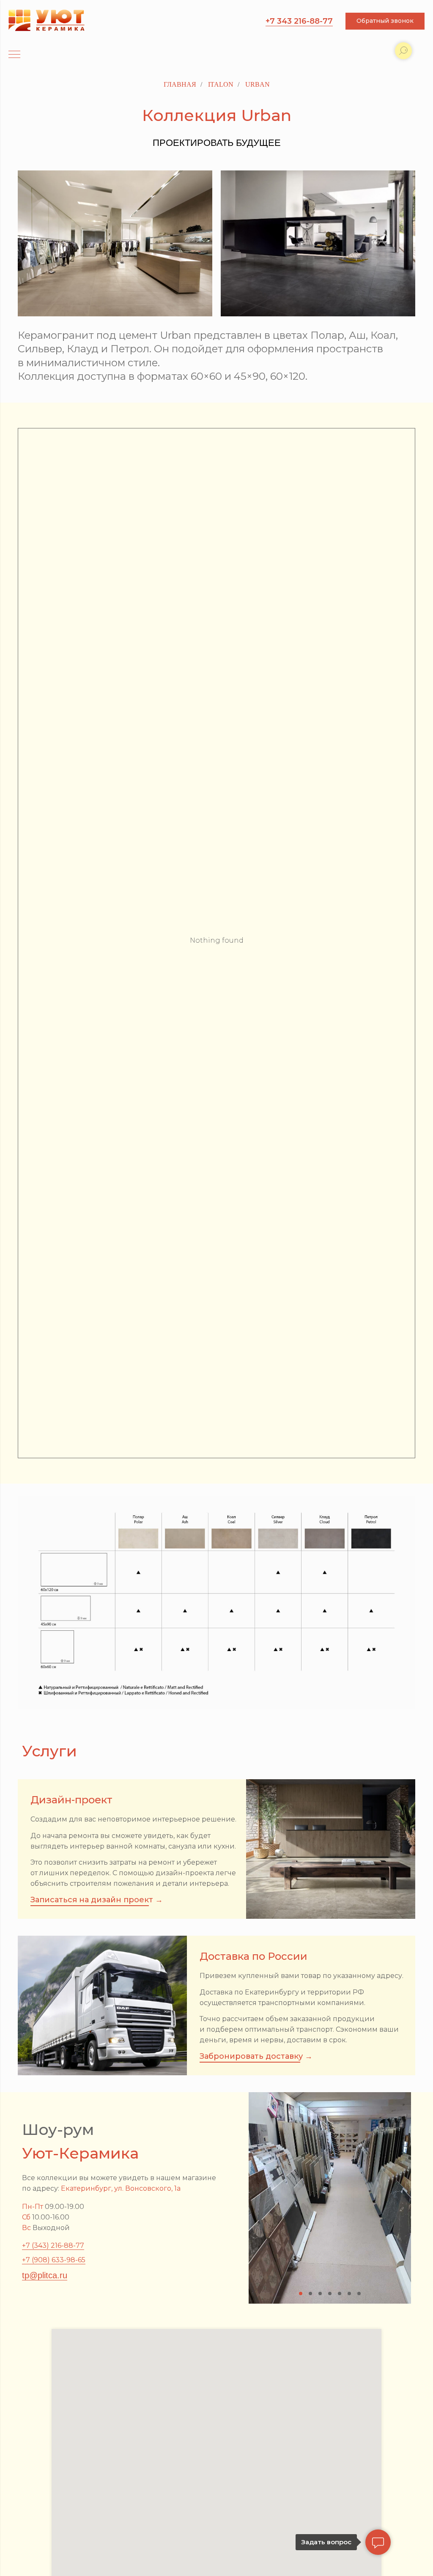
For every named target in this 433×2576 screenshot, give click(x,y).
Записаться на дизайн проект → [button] (97, 1900)
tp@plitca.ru (45, 2275)
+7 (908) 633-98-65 (54, 2260)
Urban (258, 84)
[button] (385, 21)
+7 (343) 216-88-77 (53, 2245)
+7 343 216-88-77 (299, 21)
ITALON (221, 84)
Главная (180, 84)
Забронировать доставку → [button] (256, 2056)
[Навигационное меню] (14, 55)
